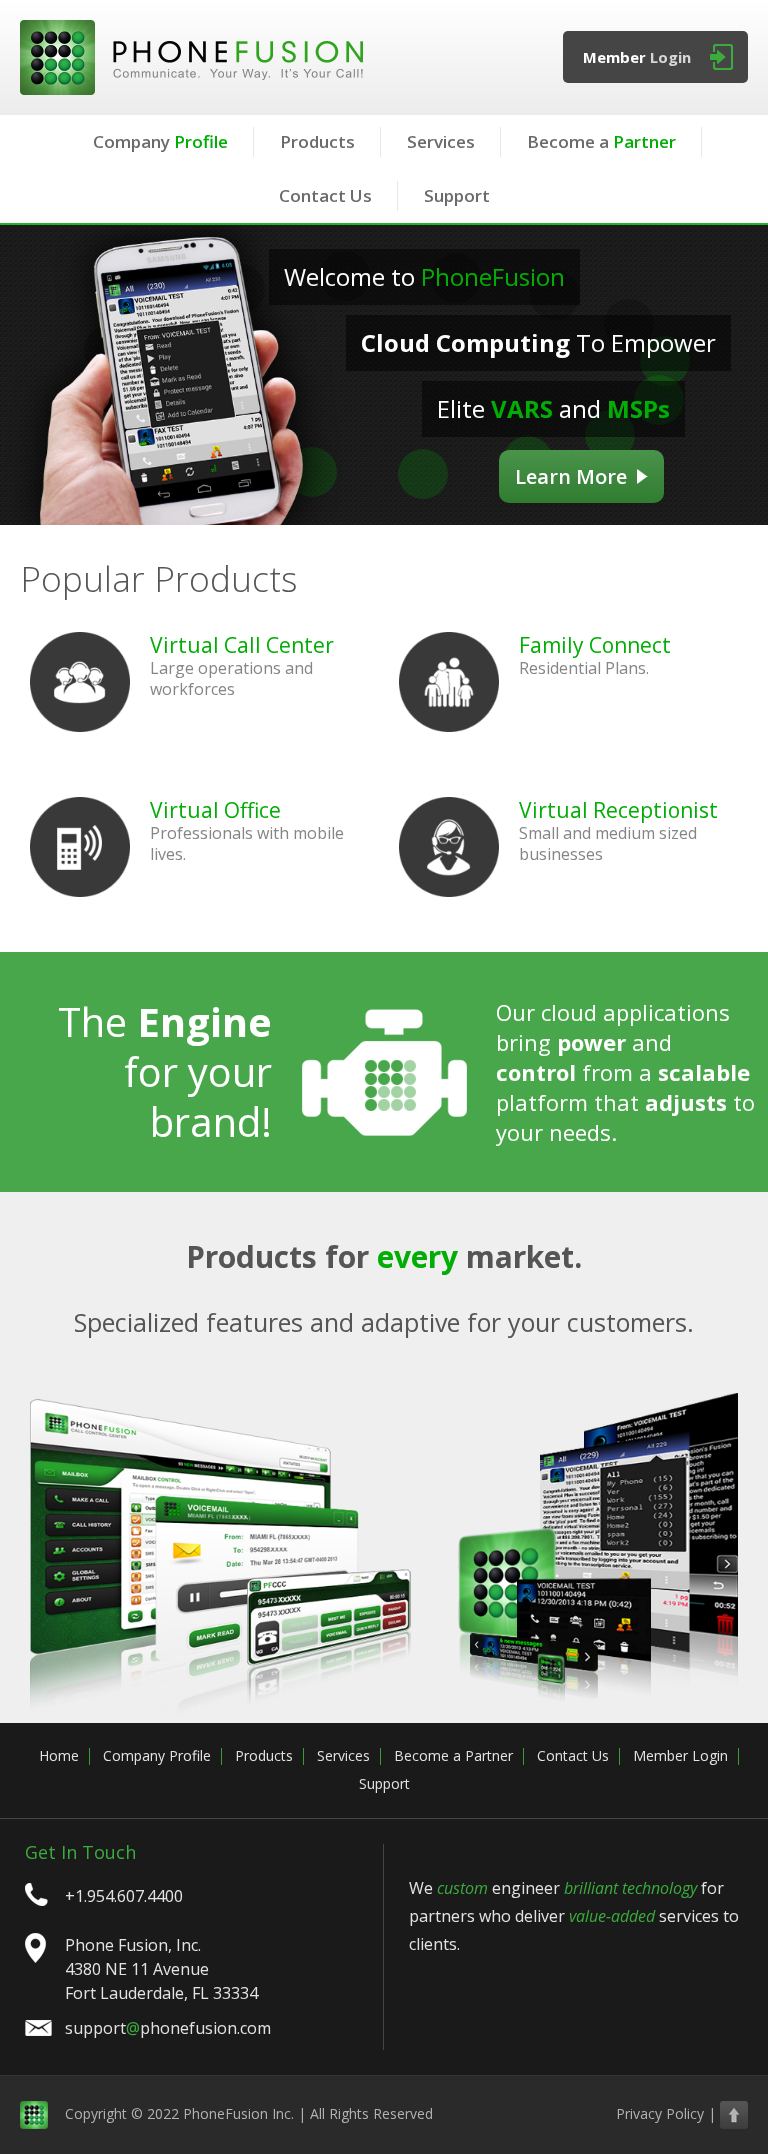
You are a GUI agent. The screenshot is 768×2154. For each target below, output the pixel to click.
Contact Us (325, 195)
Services (441, 141)
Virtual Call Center (242, 645)
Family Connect (595, 645)
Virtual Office (215, 810)
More (571, 476)
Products (317, 141)
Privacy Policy (660, 2113)
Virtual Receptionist (618, 810)
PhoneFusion (191, 57)
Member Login (680, 1756)
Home (59, 1756)
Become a (601, 141)
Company (160, 141)
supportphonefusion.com (168, 2028)
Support (457, 195)
